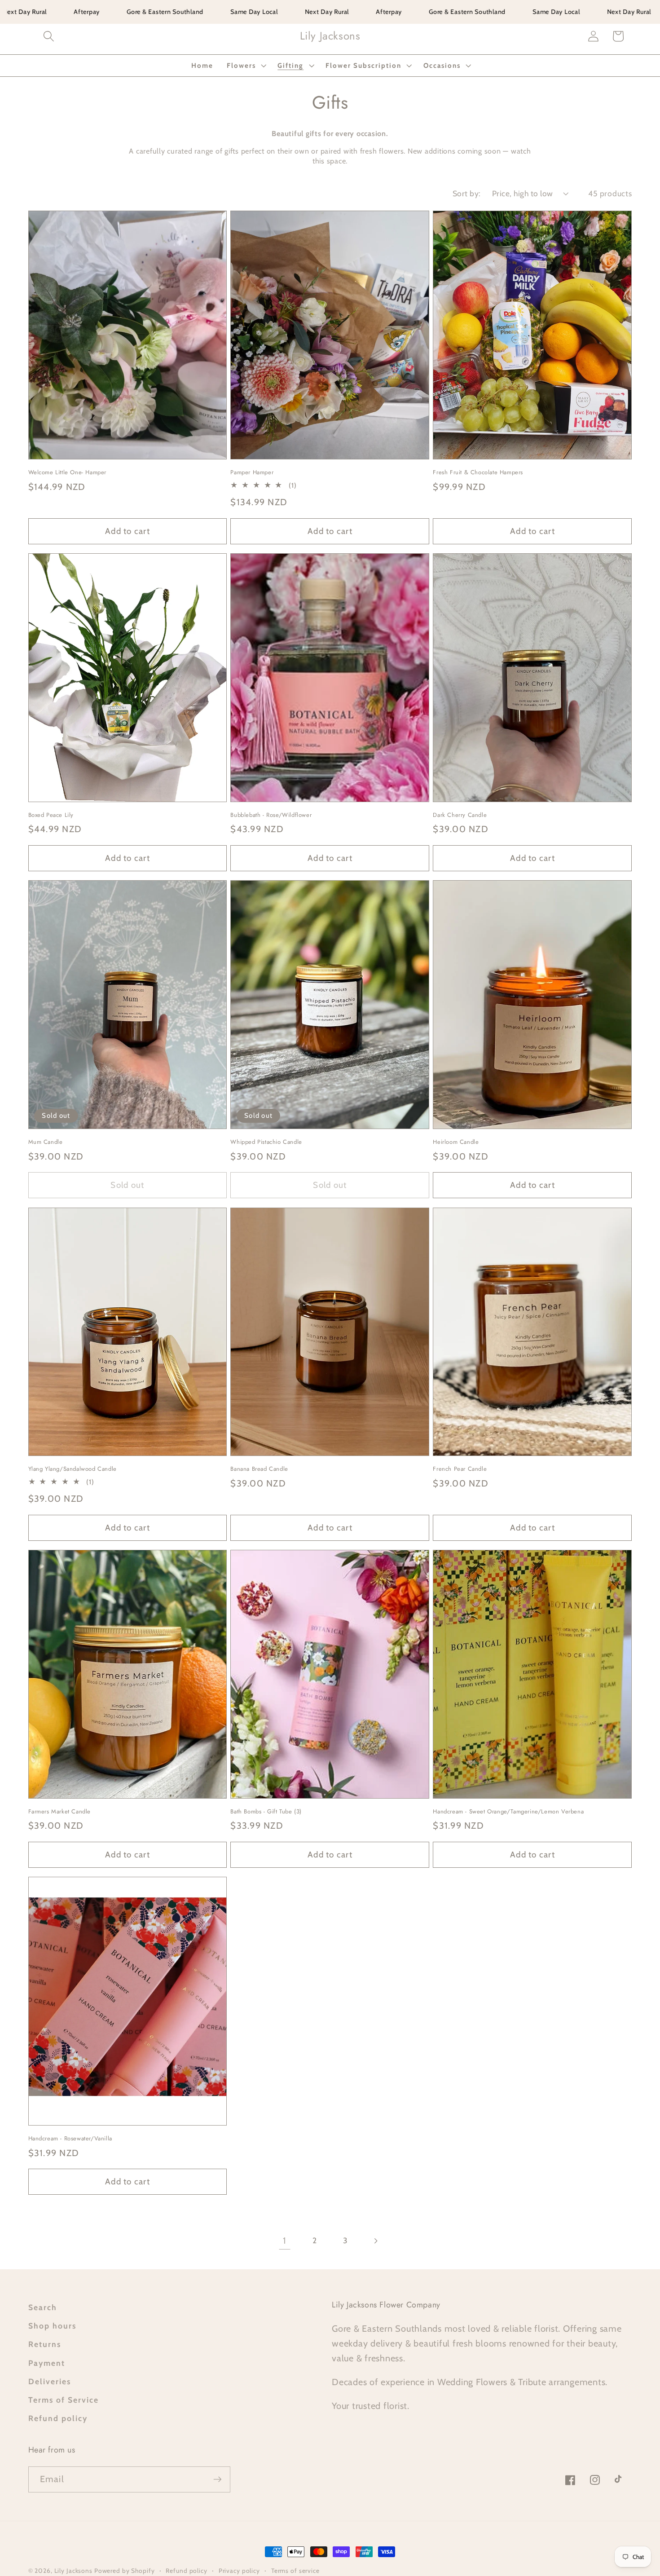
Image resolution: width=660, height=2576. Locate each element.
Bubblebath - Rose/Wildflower (271, 815)
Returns (45, 2344)
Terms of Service (64, 2400)
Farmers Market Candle (60, 1812)
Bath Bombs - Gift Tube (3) (266, 1812)
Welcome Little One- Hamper (68, 473)
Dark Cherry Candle (460, 815)
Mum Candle (46, 1142)
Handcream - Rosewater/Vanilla (70, 2139)
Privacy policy (239, 2571)
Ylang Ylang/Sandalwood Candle (73, 1469)
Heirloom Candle (456, 1142)
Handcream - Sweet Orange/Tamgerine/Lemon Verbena (508, 1812)
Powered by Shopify (125, 2571)
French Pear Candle (460, 1469)
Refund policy (58, 2418)
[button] (49, 36)
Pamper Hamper (252, 473)
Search (43, 2307)
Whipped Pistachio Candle (266, 1142)
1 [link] (285, 2241)
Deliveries (50, 2381)
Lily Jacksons (74, 2571)
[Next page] (376, 2241)
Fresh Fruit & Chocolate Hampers (478, 473)
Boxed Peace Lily (51, 815)
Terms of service (295, 2571)
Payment (47, 2363)
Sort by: (467, 193)
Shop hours (52, 2326)
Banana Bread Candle (259, 1469)
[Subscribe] (218, 2479)
